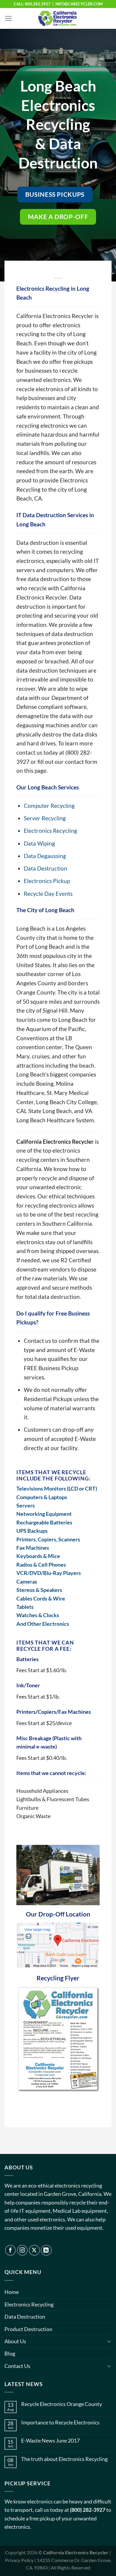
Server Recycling (45, 818)
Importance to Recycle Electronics (60, 2422)
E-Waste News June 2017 (50, 2441)
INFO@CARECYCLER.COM (79, 4)
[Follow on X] (34, 2250)
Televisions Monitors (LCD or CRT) (57, 1488)
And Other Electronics (43, 1624)
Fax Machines (33, 1548)
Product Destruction (28, 2329)
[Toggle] (109, 2341)
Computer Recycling (49, 806)
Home (12, 2292)
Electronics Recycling (50, 831)
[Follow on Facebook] (11, 2250)
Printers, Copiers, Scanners (48, 1539)
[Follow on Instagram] (22, 2250)
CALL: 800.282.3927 (32, 4)
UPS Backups (32, 1531)
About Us (15, 2341)
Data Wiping (39, 843)
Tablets (25, 1607)
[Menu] (8, 18)
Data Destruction (46, 868)
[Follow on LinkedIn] (46, 2250)
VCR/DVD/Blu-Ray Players (49, 1573)
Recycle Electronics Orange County (62, 2404)
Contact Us (17, 2366)
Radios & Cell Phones (41, 1565)
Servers (26, 1505)
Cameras (27, 1582)
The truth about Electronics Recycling (64, 2459)
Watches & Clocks (38, 1615)
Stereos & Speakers (39, 1590)
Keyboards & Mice (38, 1556)
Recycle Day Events (48, 894)
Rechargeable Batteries (44, 1522)
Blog (10, 2353)
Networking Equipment (44, 1514)
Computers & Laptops (42, 1497)
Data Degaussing (45, 856)
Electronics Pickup (47, 881)
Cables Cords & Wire (41, 1598)
